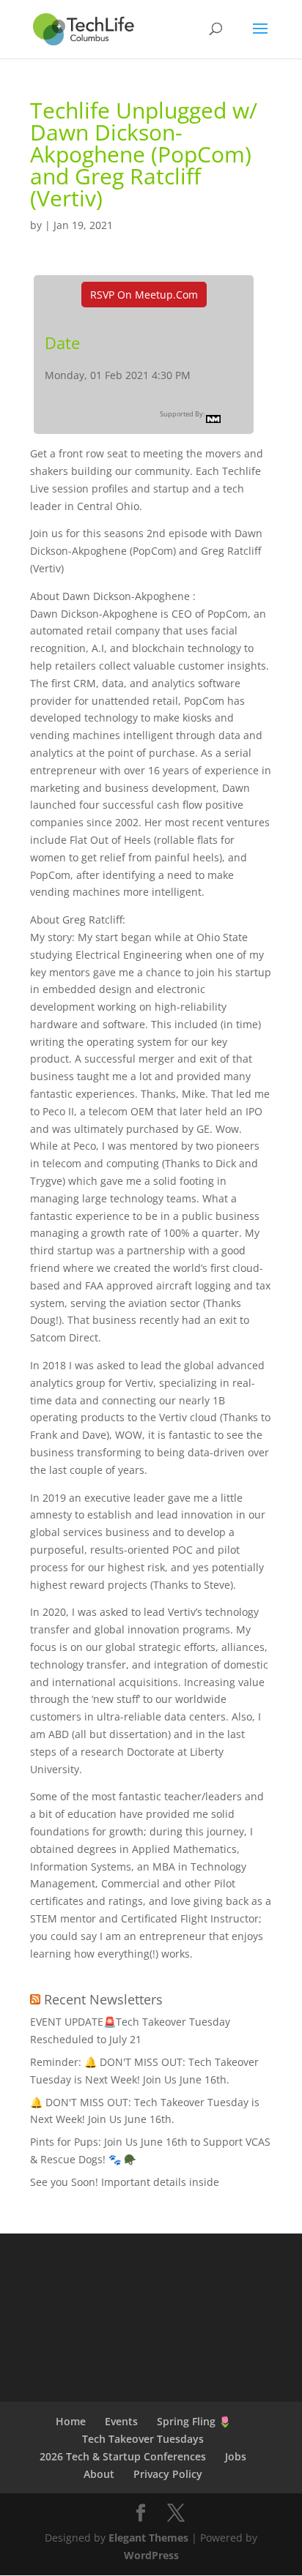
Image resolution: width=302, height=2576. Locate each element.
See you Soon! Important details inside (125, 2182)
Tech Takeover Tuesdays (143, 2439)
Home (71, 2421)
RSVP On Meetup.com (144, 295)
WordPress (151, 2555)
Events (121, 2421)
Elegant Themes (148, 2538)
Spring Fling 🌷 (194, 2421)
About (99, 2474)
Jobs (236, 2456)
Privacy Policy (168, 2474)
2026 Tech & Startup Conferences (123, 2456)
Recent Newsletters (103, 1999)
